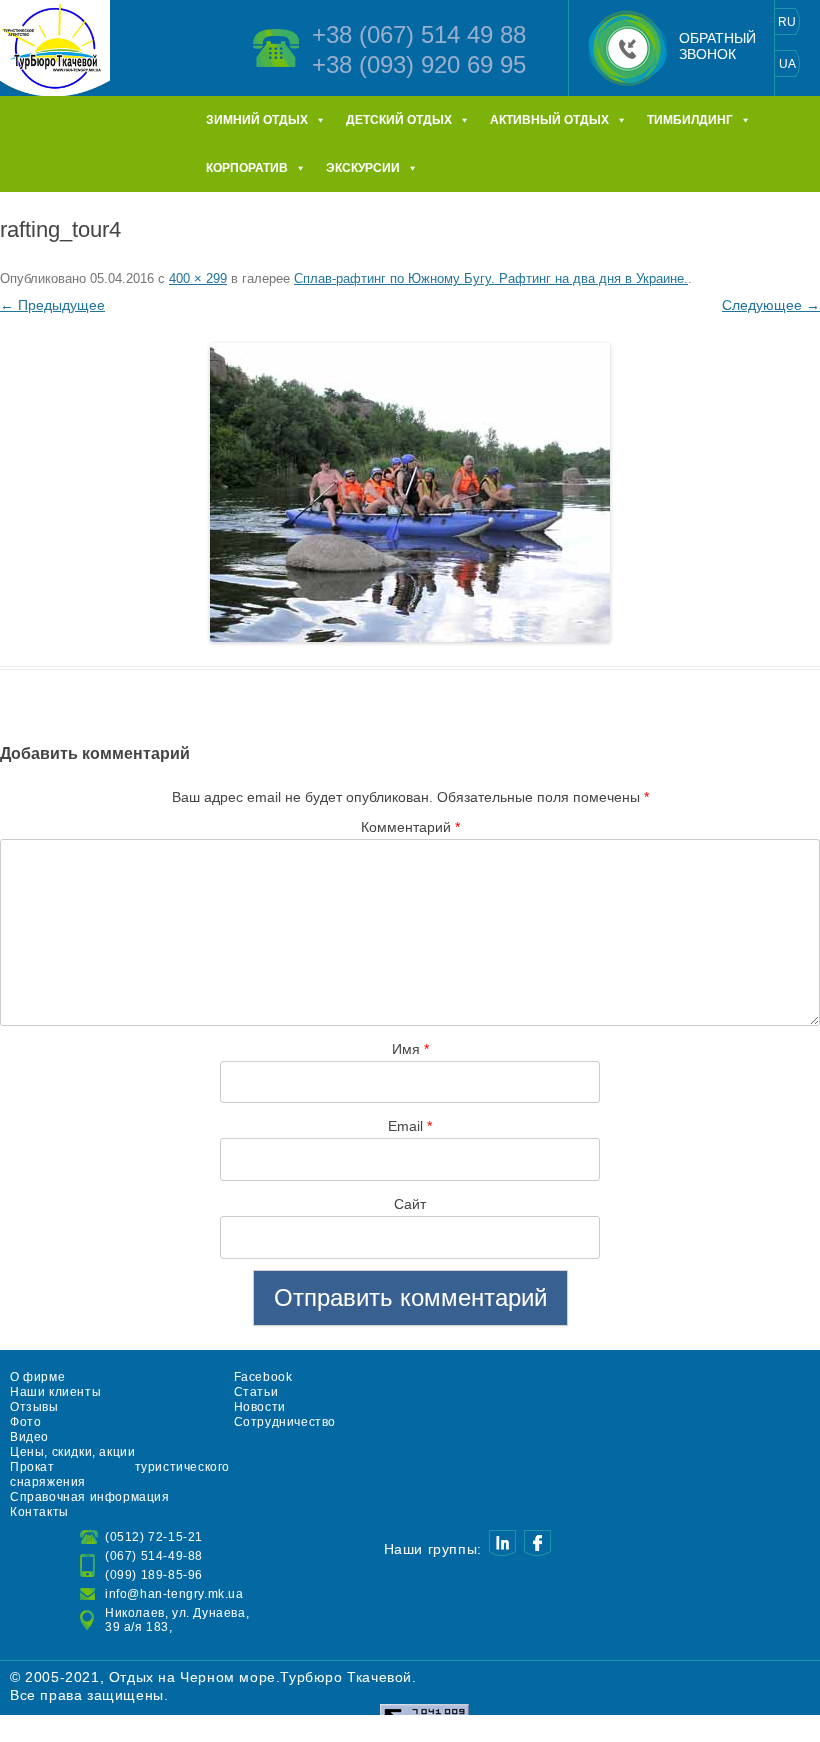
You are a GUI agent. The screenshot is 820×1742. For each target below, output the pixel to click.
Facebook (263, 1377)
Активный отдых (549, 120)
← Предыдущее (52, 305)
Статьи (256, 1392)
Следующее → (771, 305)
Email (410, 1126)
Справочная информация (90, 1497)
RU (787, 22)
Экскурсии (363, 168)
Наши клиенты (55, 1392)
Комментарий (410, 827)
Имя (410, 1049)
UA (787, 64)
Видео (29, 1437)
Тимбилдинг (690, 120)
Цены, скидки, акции (72, 1452)
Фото (25, 1422)
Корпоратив (247, 168)
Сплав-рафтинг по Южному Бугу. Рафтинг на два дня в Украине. (491, 278)
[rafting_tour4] (410, 492)
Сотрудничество (285, 1422)
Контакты (39, 1512)
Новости (260, 1407)
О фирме (37, 1377)
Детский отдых (399, 120)
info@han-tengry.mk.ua (174, 1594)
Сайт (410, 1204)
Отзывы (34, 1407)
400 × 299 (198, 278)
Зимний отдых (257, 120)
